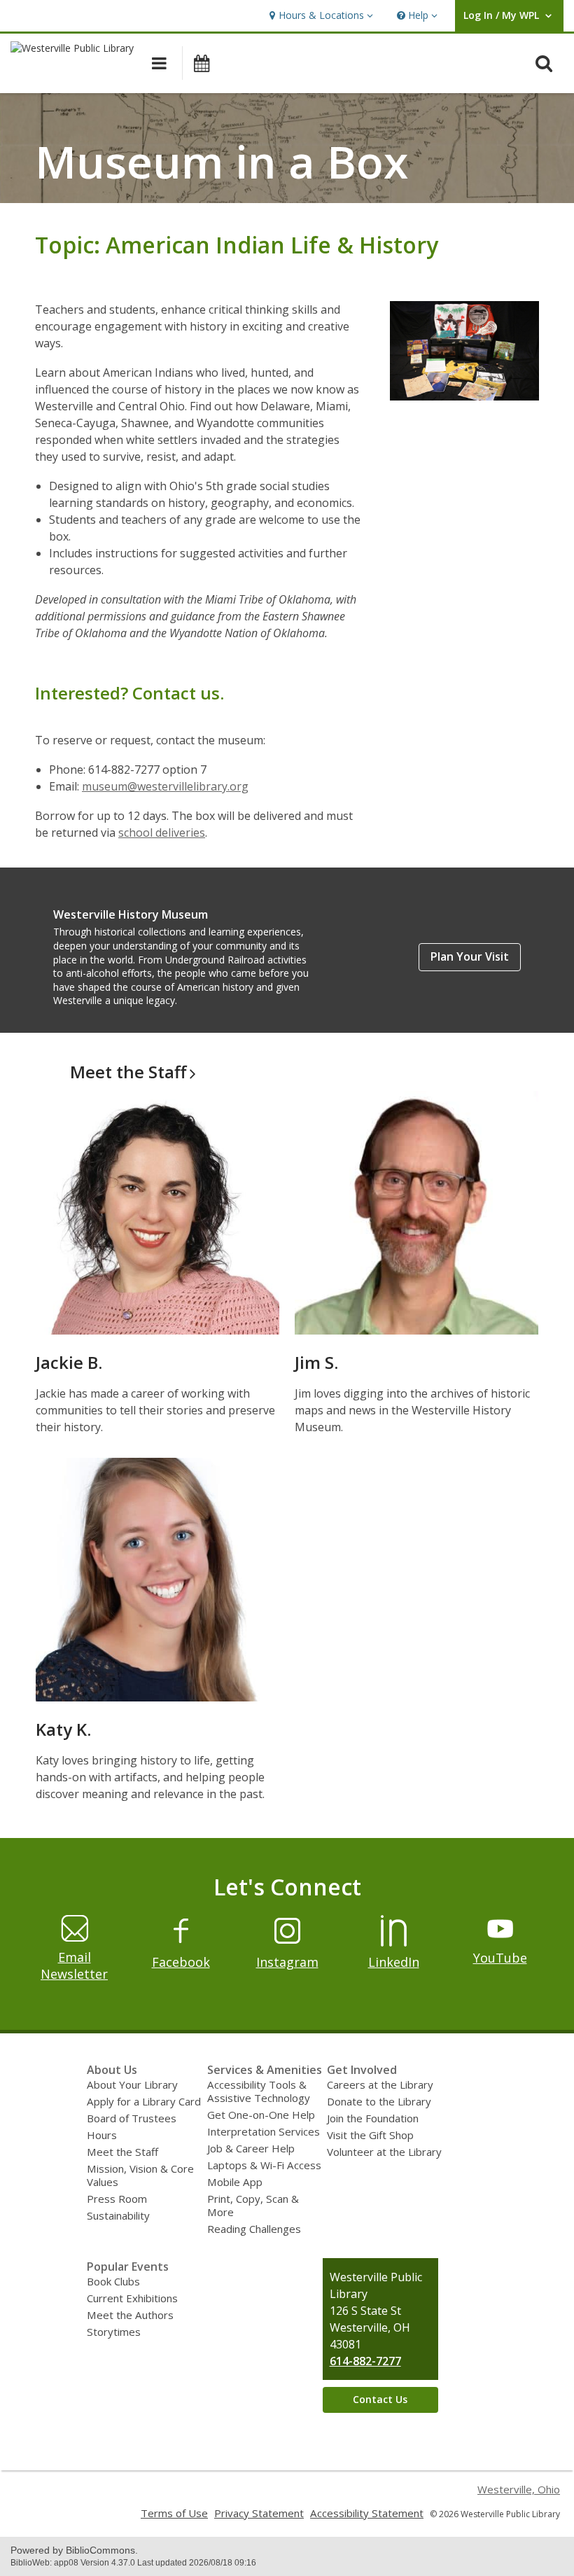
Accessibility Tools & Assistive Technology (259, 2091)
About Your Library (132, 2084)
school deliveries (162, 833)
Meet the (128, 1072)
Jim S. (316, 1362)
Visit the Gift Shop (370, 2135)
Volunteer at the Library (384, 2152)
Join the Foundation (373, 2118)
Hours (102, 2135)
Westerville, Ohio (519, 2489)
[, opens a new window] (181, 1942)
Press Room (117, 2199)
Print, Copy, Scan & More (253, 2205)
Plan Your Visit (470, 956)
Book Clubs (113, 2281)
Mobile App (235, 2182)
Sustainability (118, 2215)
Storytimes (114, 2332)
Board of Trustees (132, 2118)
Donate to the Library (379, 2101)
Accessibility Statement (367, 2513)
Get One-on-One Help (261, 2115)
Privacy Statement (259, 2513)
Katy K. (63, 1729)
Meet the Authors (130, 2315)
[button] (320, 16)
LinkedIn (394, 1962)
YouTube (500, 1958)
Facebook (181, 1962)
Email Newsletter (74, 1965)
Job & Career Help (251, 2148)
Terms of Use (174, 2513)
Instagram (287, 1962)
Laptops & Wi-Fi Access (264, 2165)
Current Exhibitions (132, 2298)
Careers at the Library (380, 2084)
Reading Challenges (254, 2229)
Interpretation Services (264, 2131)
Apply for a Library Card (144, 2101)
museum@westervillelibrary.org (165, 786)
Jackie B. (69, 1362)
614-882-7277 (365, 2361)
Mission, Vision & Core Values (140, 2175)
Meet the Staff (122, 2152)
